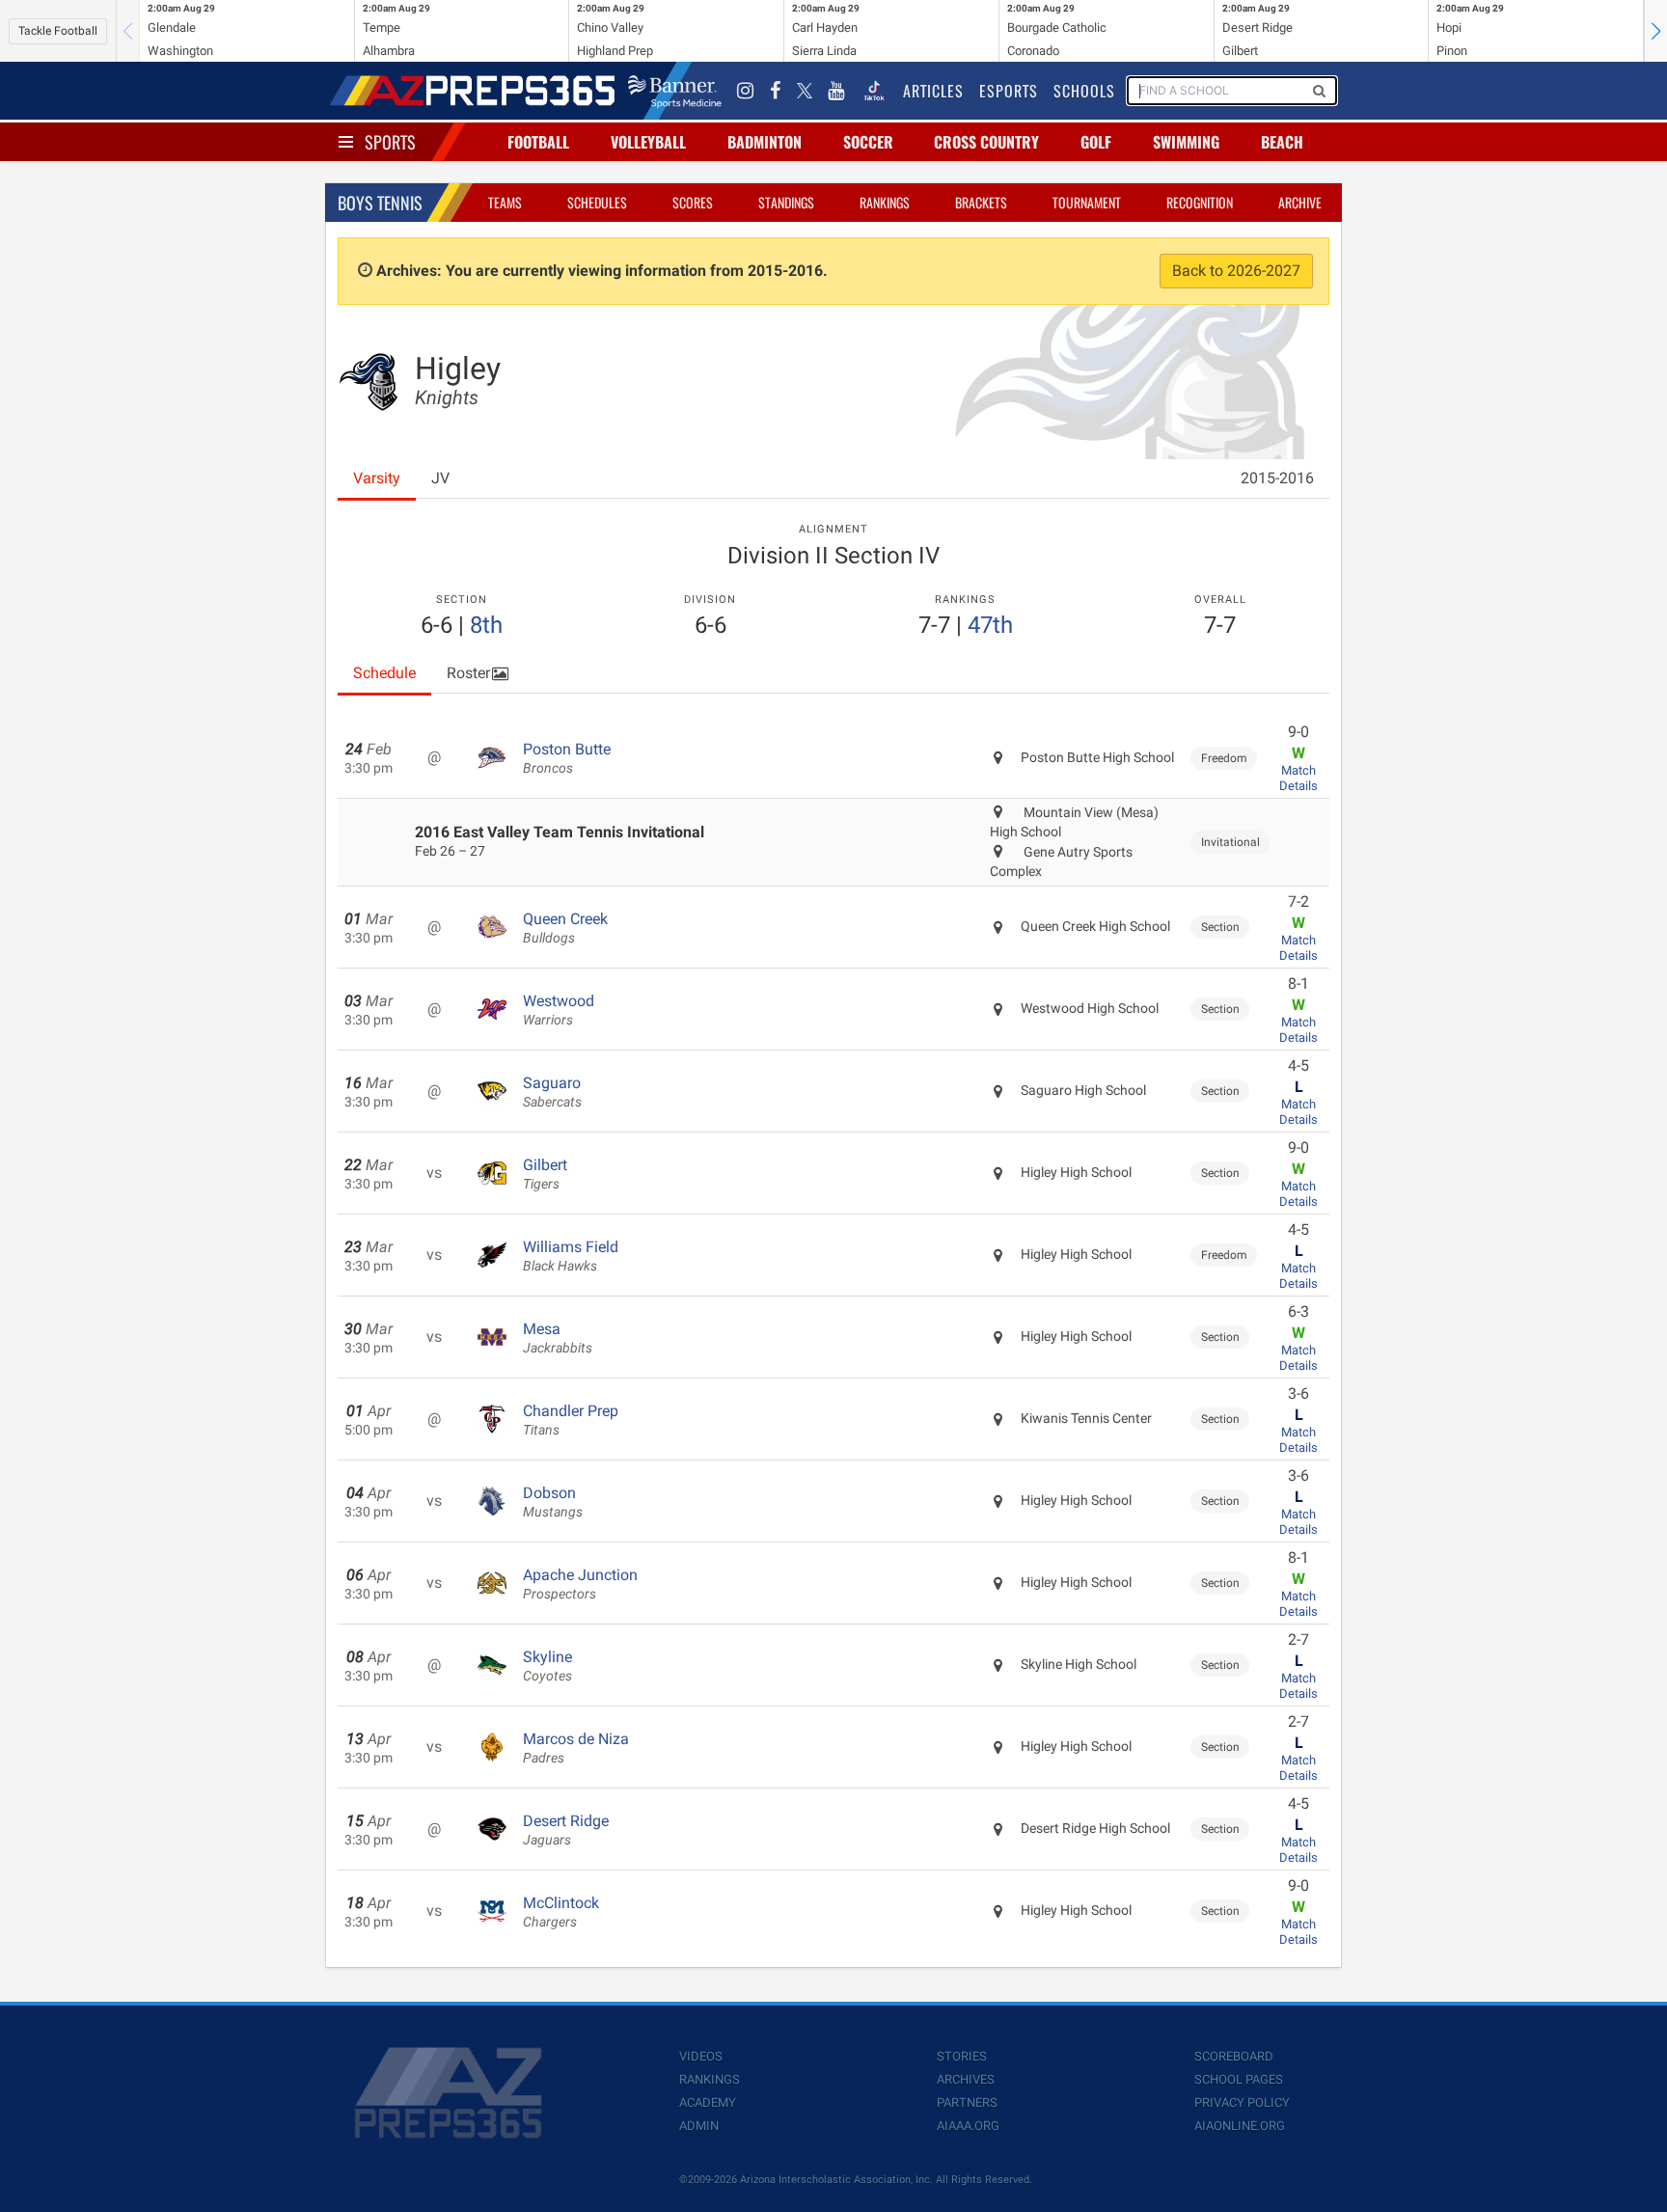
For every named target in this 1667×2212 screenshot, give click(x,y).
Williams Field (571, 1256)
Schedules (597, 202)
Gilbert (545, 1174)
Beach (1282, 142)
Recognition (1200, 202)
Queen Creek (565, 928)
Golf (1096, 142)
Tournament (1087, 202)
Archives (966, 2079)
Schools (1084, 91)
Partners (967, 2103)
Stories (962, 2056)
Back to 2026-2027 (1236, 271)
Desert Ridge (566, 1830)
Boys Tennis (380, 203)
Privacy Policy (1242, 2103)
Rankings (885, 202)
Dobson (553, 1502)
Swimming (1186, 142)
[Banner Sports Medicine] (675, 91)
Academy (708, 2103)
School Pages (1239, 2079)
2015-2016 (1277, 478)
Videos (701, 2056)
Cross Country (986, 142)
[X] (805, 91)
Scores (693, 202)
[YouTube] (836, 91)
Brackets (981, 202)
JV (440, 478)
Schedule (384, 673)
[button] (1655, 31)
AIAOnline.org (1240, 2126)
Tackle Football (58, 31)
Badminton (765, 142)
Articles (933, 91)
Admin (699, 2126)
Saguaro (552, 1092)
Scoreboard (1234, 2056)
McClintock (561, 1912)
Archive (1300, 202)
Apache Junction (580, 1584)
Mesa (558, 1338)
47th (990, 625)
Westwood (559, 1010)
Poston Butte (567, 758)
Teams (505, 202)
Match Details (1298, 778)
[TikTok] (874, 91)
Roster (468, 673)
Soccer (868, 142)
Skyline (547, 1666)
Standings (786, 202)
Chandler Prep (571, 1420)
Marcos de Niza (576, 1748)
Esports (1009, 91)
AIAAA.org (968, 2126)
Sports (390, 142)
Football (538, 142)
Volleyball (648, 142)
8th (486, 625)
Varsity (377, 478)
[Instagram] (746, 91)
